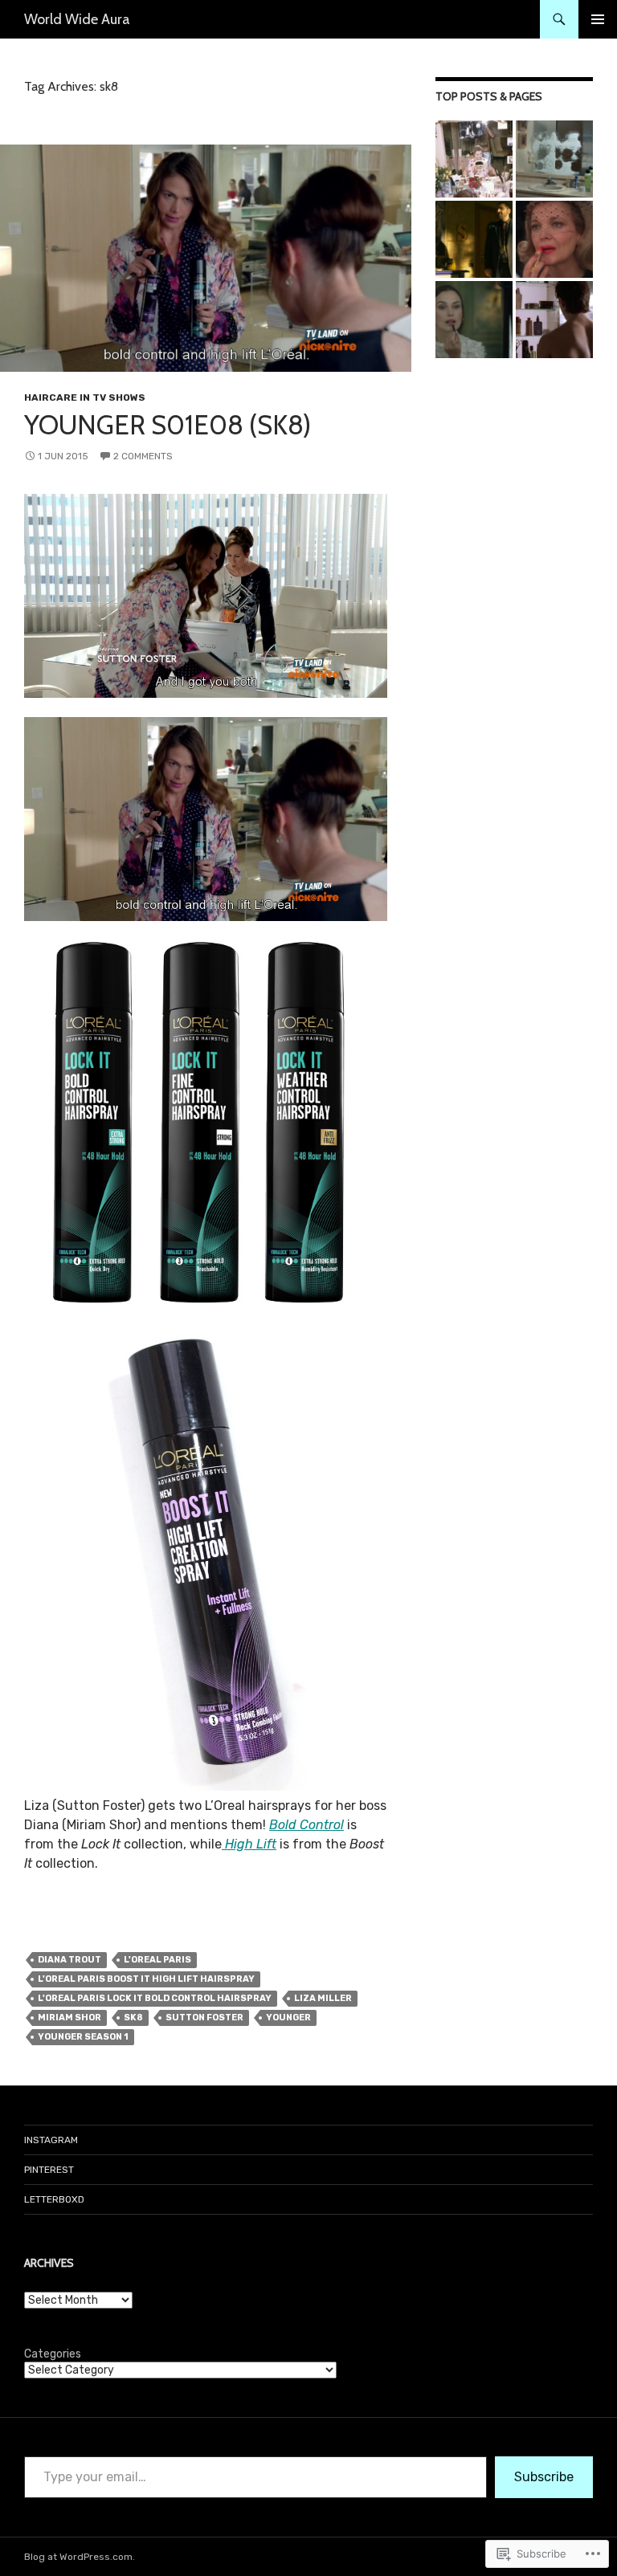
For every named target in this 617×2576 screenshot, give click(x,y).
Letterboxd (54, 2199)
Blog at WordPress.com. (80, 2557)
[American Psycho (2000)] (554, 320)
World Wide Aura (77, 19)
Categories (53, 2354)
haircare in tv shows (85, 397)
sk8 (133, 2018)
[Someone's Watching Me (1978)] (554, 159)
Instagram (51, 2140)
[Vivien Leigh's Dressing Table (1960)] (474, 159)
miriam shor (69, 2018)
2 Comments (143, 456)
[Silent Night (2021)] (474, 320)
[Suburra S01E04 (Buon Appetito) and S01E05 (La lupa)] (474, 239)
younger (288, 2018)
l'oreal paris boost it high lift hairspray (146, 1979)
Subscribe (544, 2477)
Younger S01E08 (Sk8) (168, 425)
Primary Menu (598, 19)
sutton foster (204, 2018)
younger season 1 (83, 2037)
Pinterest (49, 2170)
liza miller (323, 1998)
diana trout (69, 1960)
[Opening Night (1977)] (554, 239)
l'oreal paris (157, 1960)
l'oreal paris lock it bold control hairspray (155, 1998)
